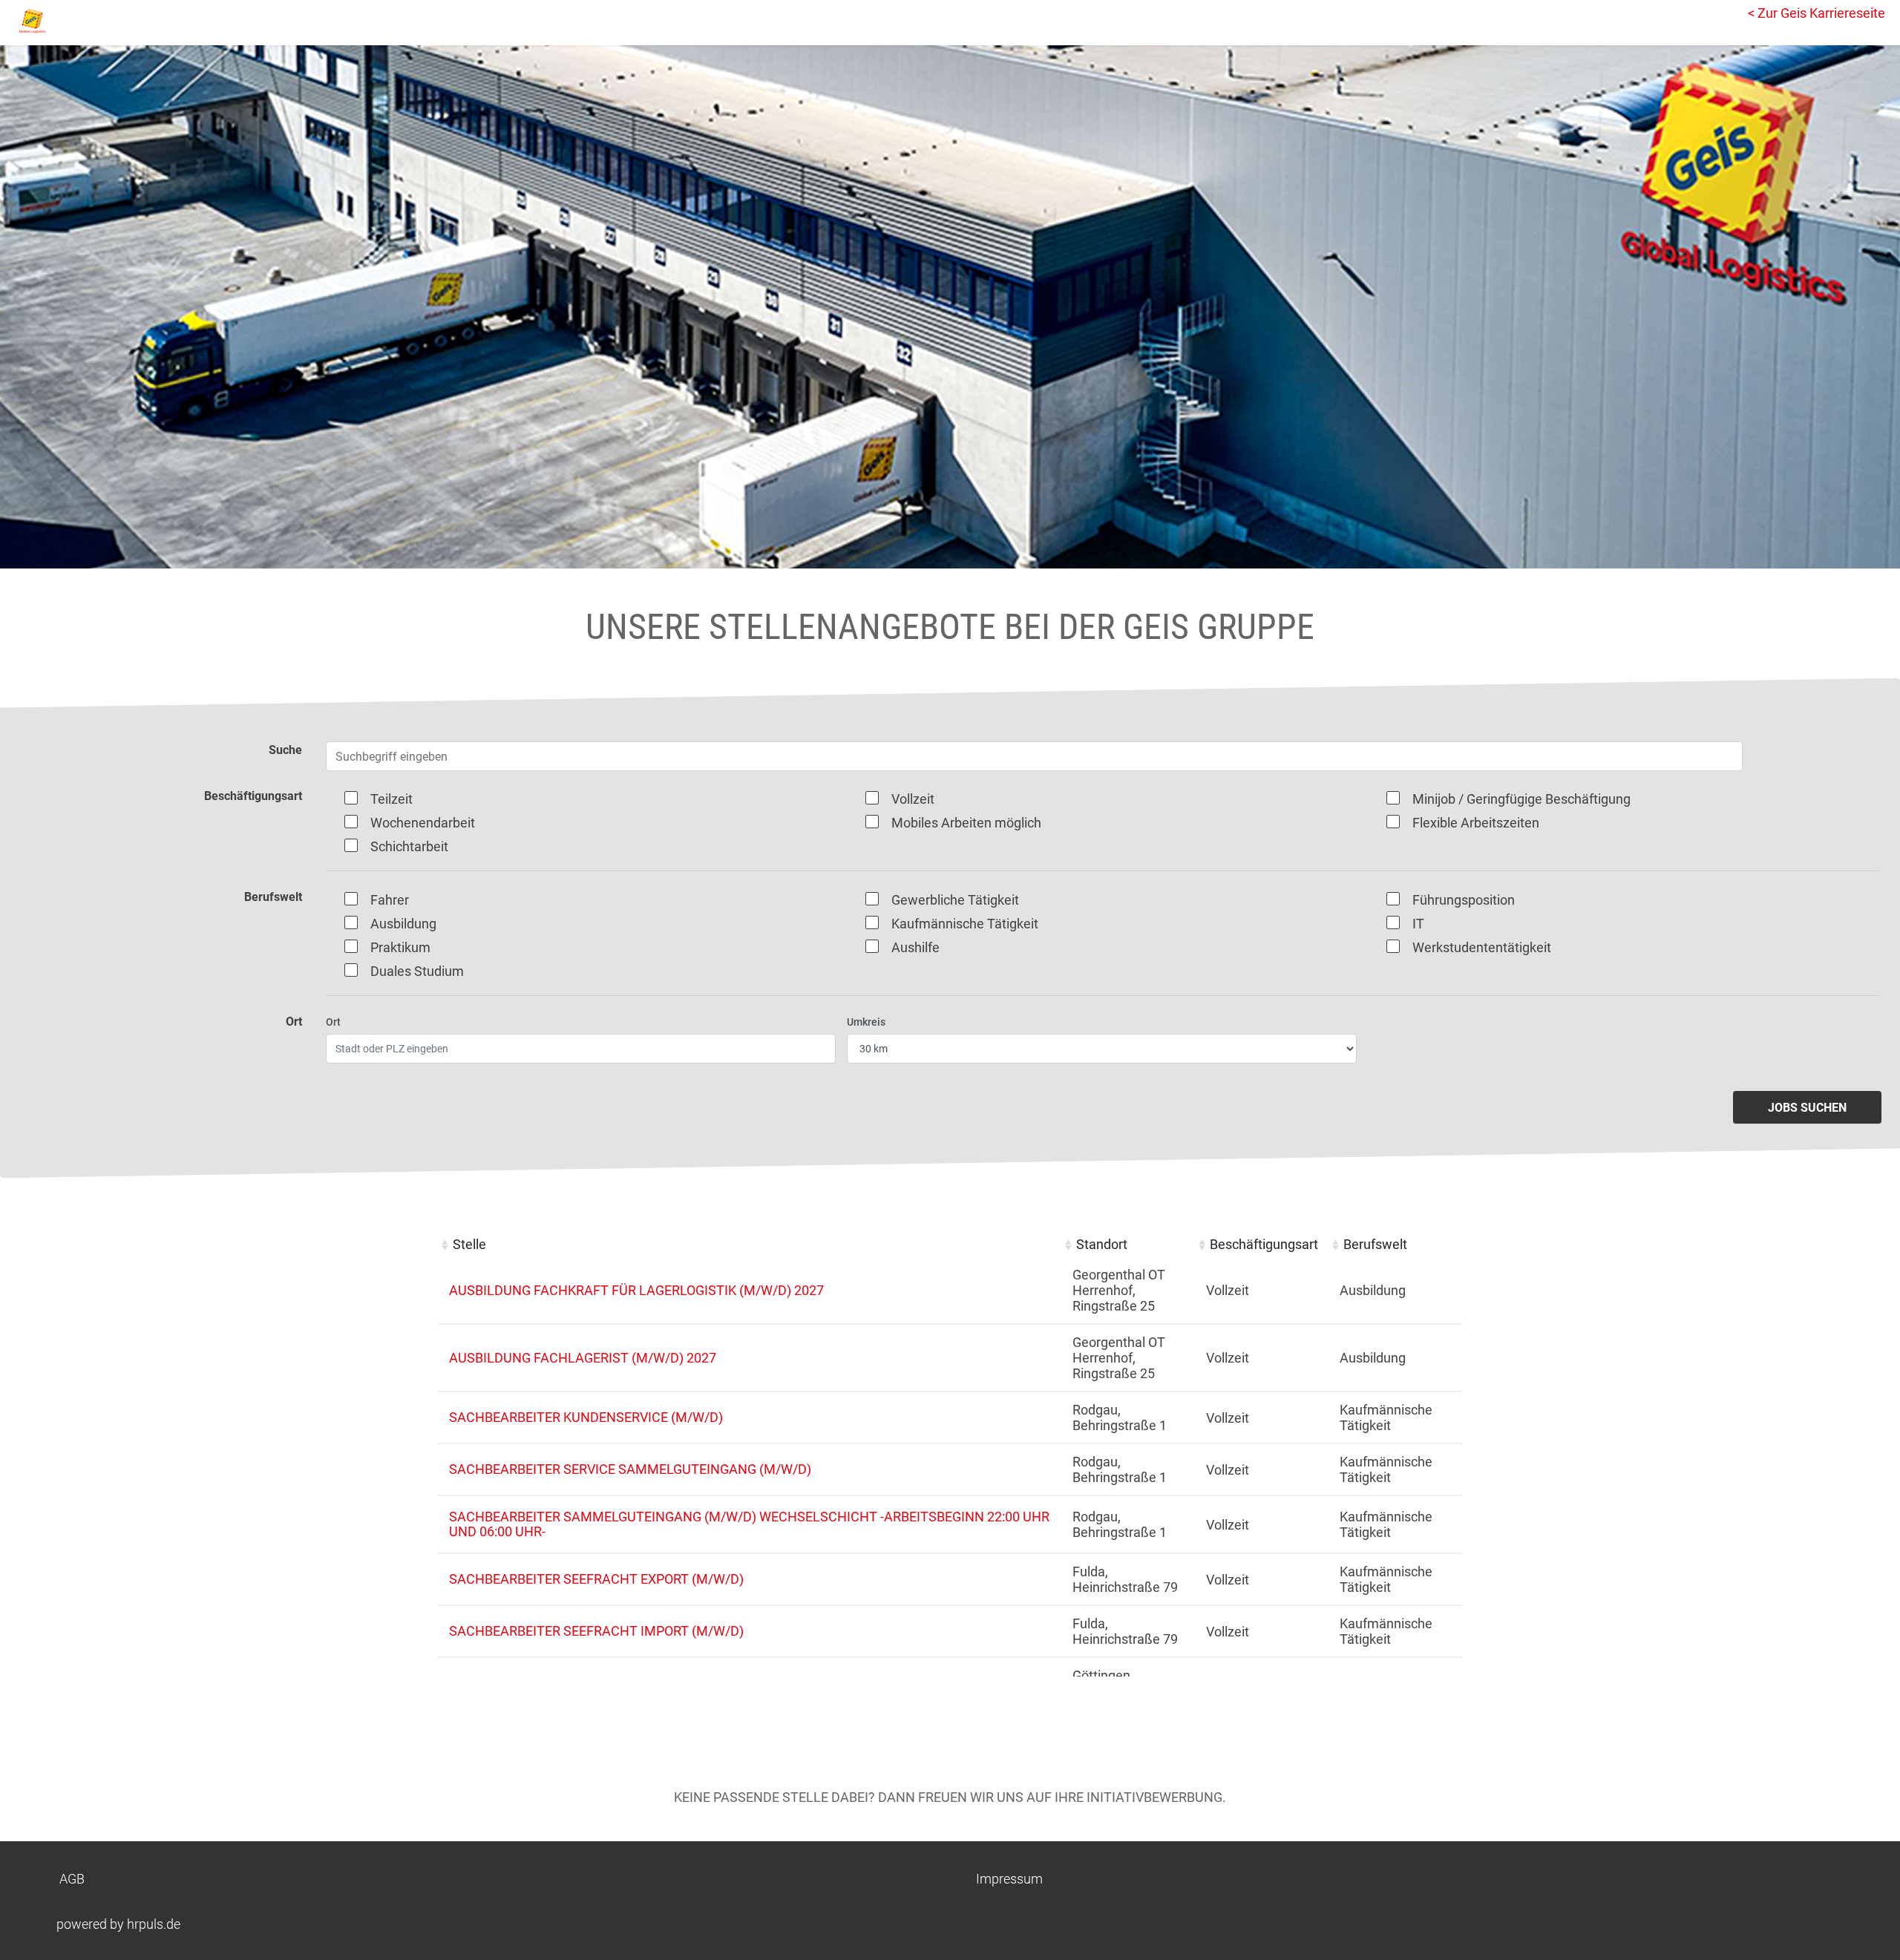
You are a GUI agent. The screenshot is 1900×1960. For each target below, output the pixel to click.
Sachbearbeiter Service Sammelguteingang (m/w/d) (630, 1469)
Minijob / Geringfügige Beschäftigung (1521, 799)
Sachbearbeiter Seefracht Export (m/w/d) (596, 1579)
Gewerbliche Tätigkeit (955, 900)
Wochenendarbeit (423, 823)
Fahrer (390, 900)
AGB (72, 1879)
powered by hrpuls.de (118, 1924)
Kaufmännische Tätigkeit (965, 924)
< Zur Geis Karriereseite (1817, 13)
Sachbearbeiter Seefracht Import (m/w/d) (596, 1631)
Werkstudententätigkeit (1482, 947)
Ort (333, 1022)
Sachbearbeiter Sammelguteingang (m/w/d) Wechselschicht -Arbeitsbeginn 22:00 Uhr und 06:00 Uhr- (749, 1524)
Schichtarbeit (409, 846)
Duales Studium (417, 971)
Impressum (1009, 1879)
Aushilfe (915, 947)
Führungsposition (1464, 900)
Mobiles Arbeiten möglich (966, 823)
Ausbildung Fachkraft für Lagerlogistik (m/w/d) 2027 (636, 1290)
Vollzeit (913, 799)
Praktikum (400, 947)
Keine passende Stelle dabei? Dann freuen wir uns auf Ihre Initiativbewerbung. (950, 1797)
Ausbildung (403, 924)
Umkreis (866, 1022)
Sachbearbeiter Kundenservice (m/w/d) (586, 1417)
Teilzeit (392, 799)
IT (1418, 924)
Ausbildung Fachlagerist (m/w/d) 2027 (583, 1358)
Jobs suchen (1807, 1108)
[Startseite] (78, 21)
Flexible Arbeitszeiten (1476, 823)
